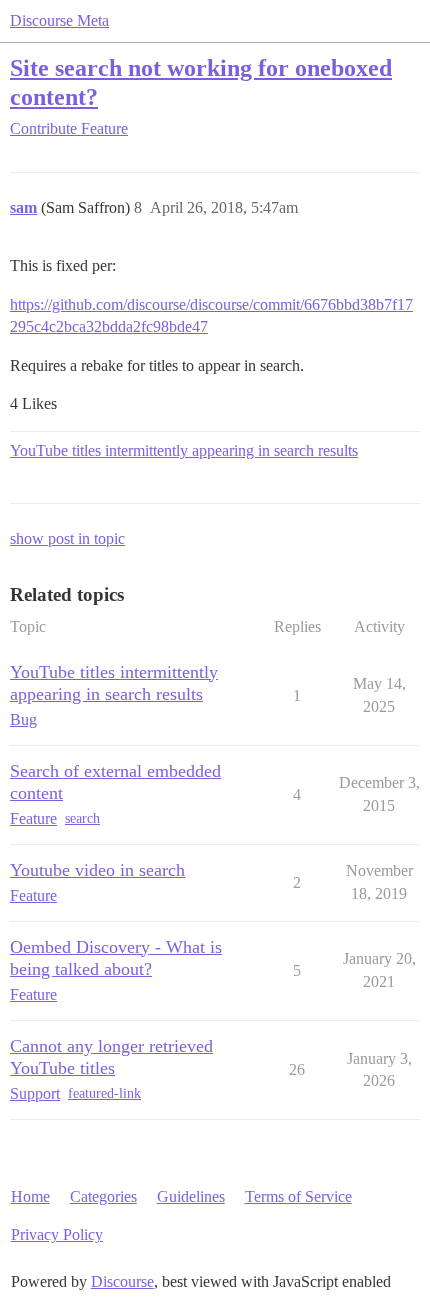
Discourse (122, 1281)
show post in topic (67, 538)
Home (30, 1196)
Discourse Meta (59, 20)
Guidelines (191, 1196)
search (82, 818)
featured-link (104, 1093)
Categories (103, 1196)
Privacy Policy (57, 1234)
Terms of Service (298, 1196)
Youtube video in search (97, 870)
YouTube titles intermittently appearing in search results (184, 450)
